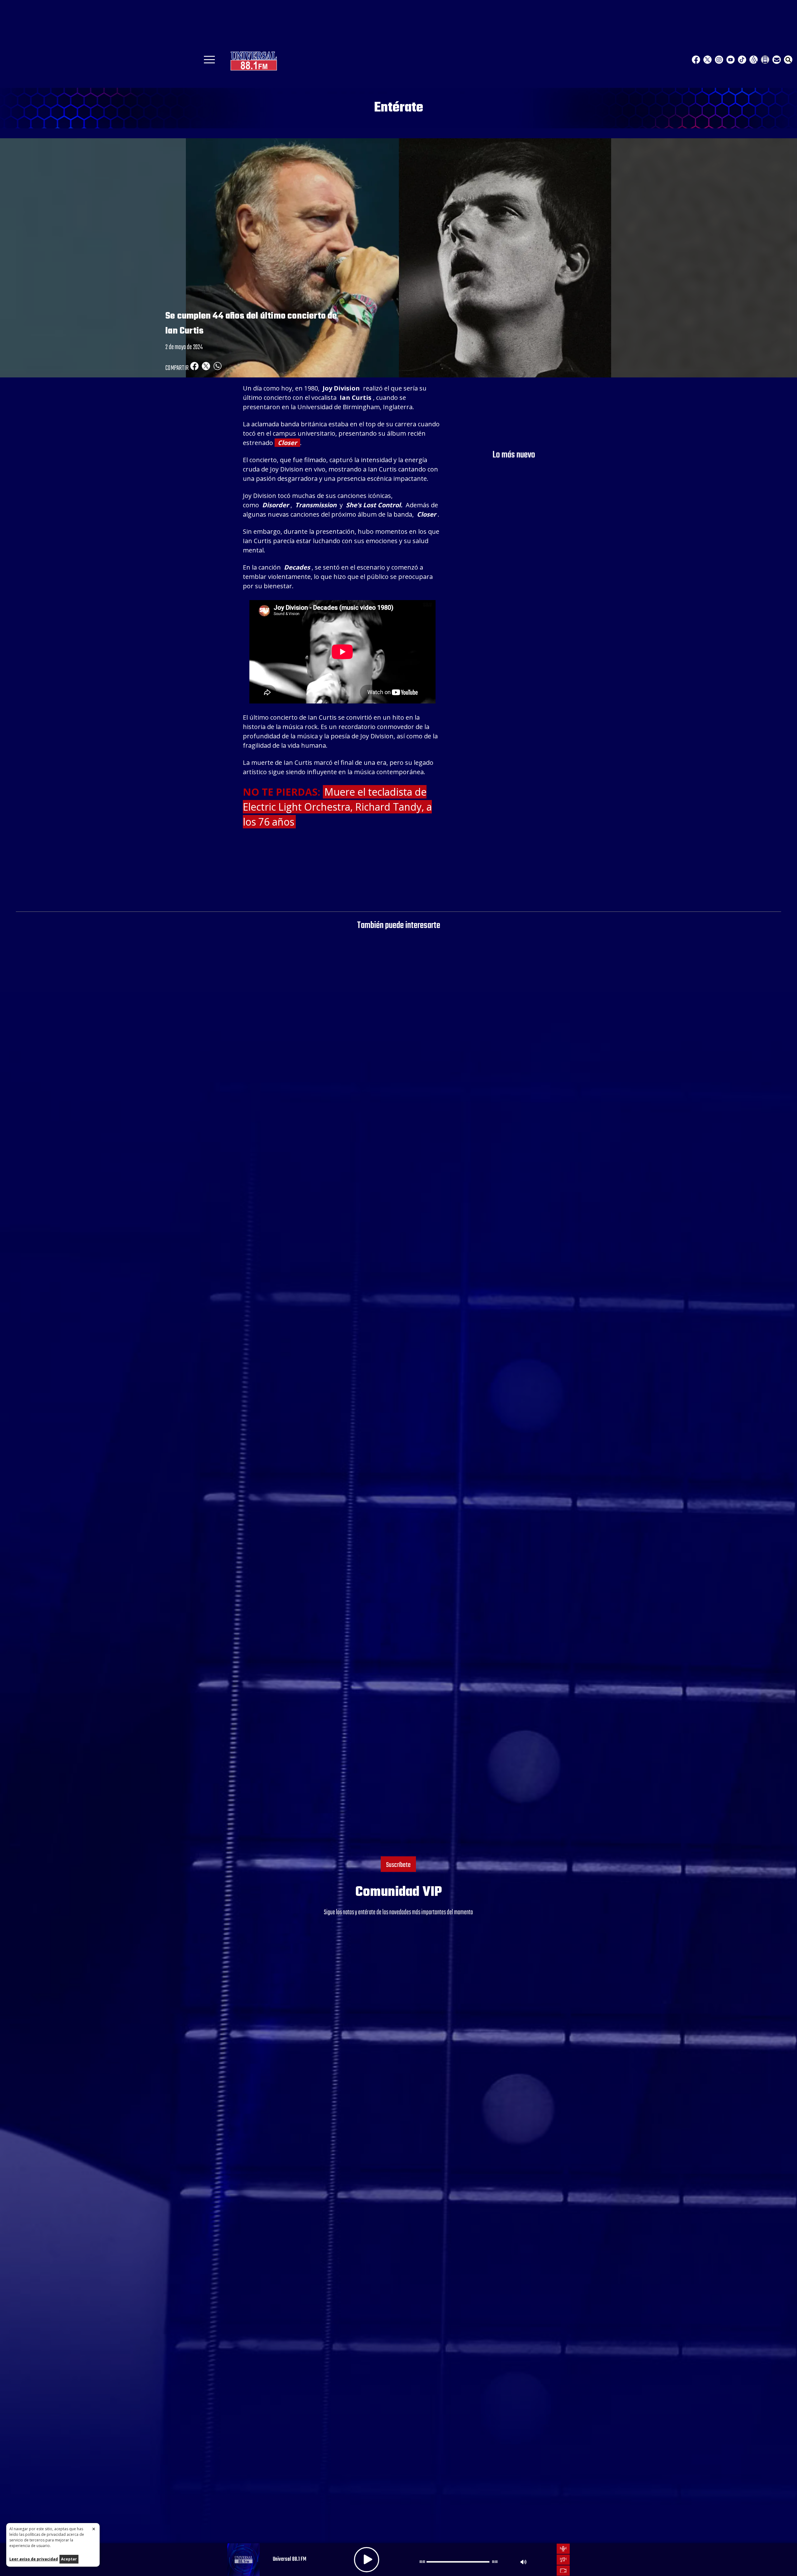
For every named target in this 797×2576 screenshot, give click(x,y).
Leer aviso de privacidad (34, 2559)
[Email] (777, 60)
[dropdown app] (765, 60)
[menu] (209, 62)
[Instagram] (719, 60)
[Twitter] (707, 60)
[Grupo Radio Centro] (754, 60)
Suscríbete (398, 1865)
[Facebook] (696, 60)
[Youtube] (731, 60)
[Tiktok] (742, 60)
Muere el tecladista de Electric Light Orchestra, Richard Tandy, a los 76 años (337, 807)
